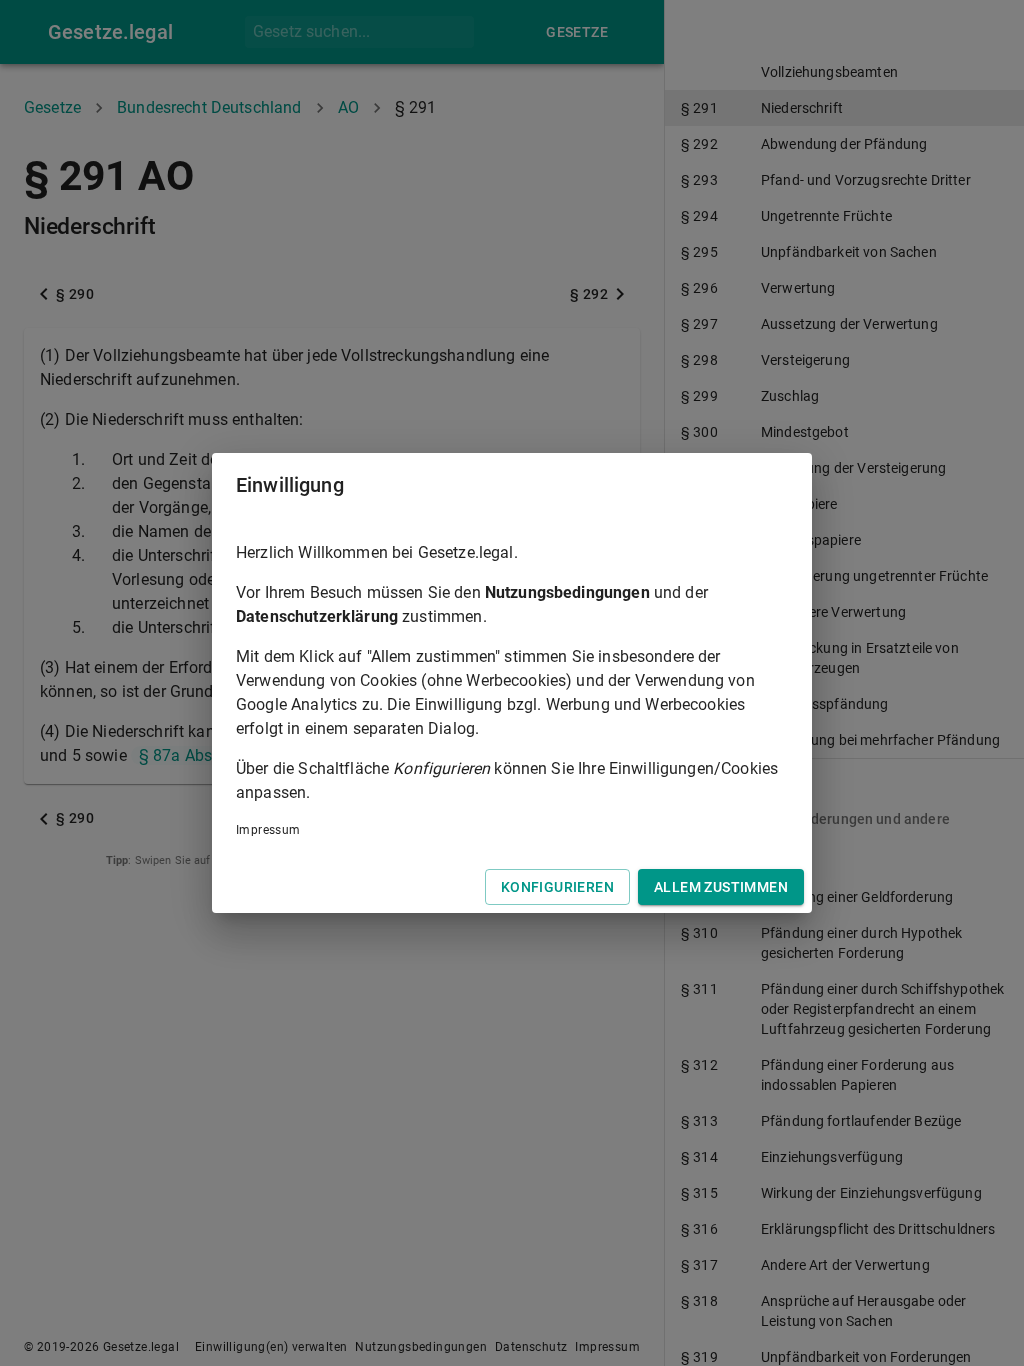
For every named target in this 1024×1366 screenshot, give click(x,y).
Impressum (268, 830)
